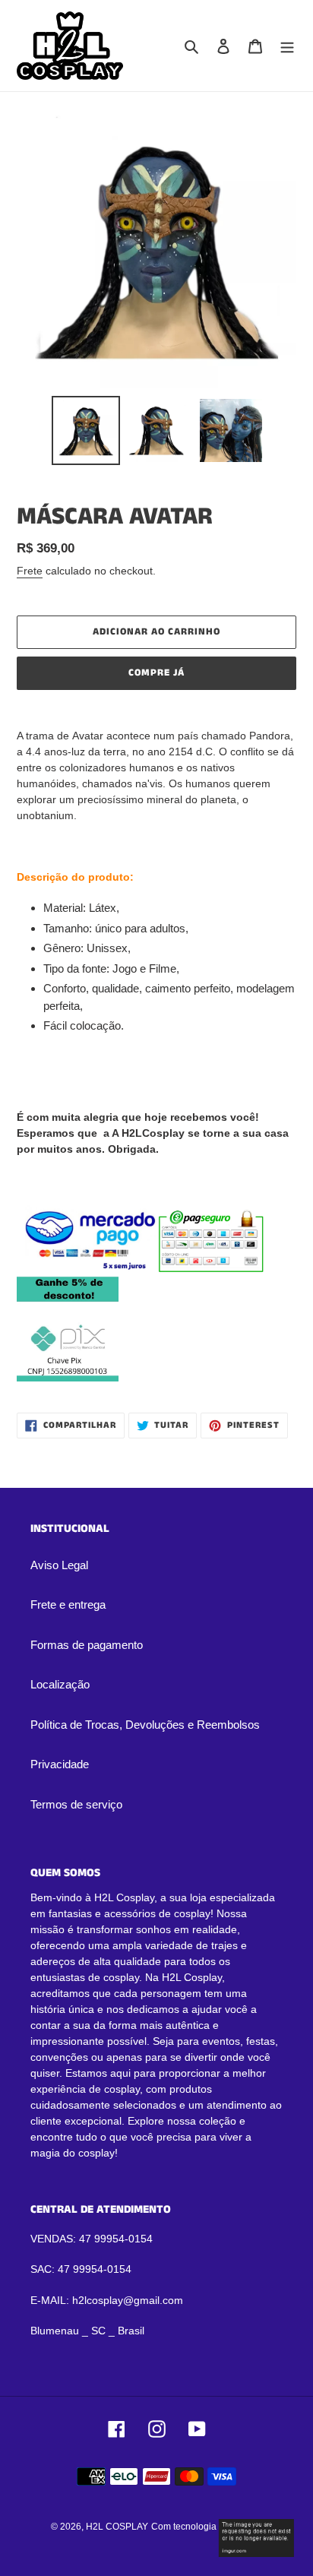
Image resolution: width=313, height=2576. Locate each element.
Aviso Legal (59, 1565)
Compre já (156, 673)
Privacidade (60, 1764)
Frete (30, 571)
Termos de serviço (76, 1804)
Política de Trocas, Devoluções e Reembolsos (145, 1725)
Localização (60, 1684)
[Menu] (287, 46)
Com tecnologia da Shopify (207, 2527)
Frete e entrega (68, 1604)
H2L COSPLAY (117, 2527)
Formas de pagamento (87, 1645)
